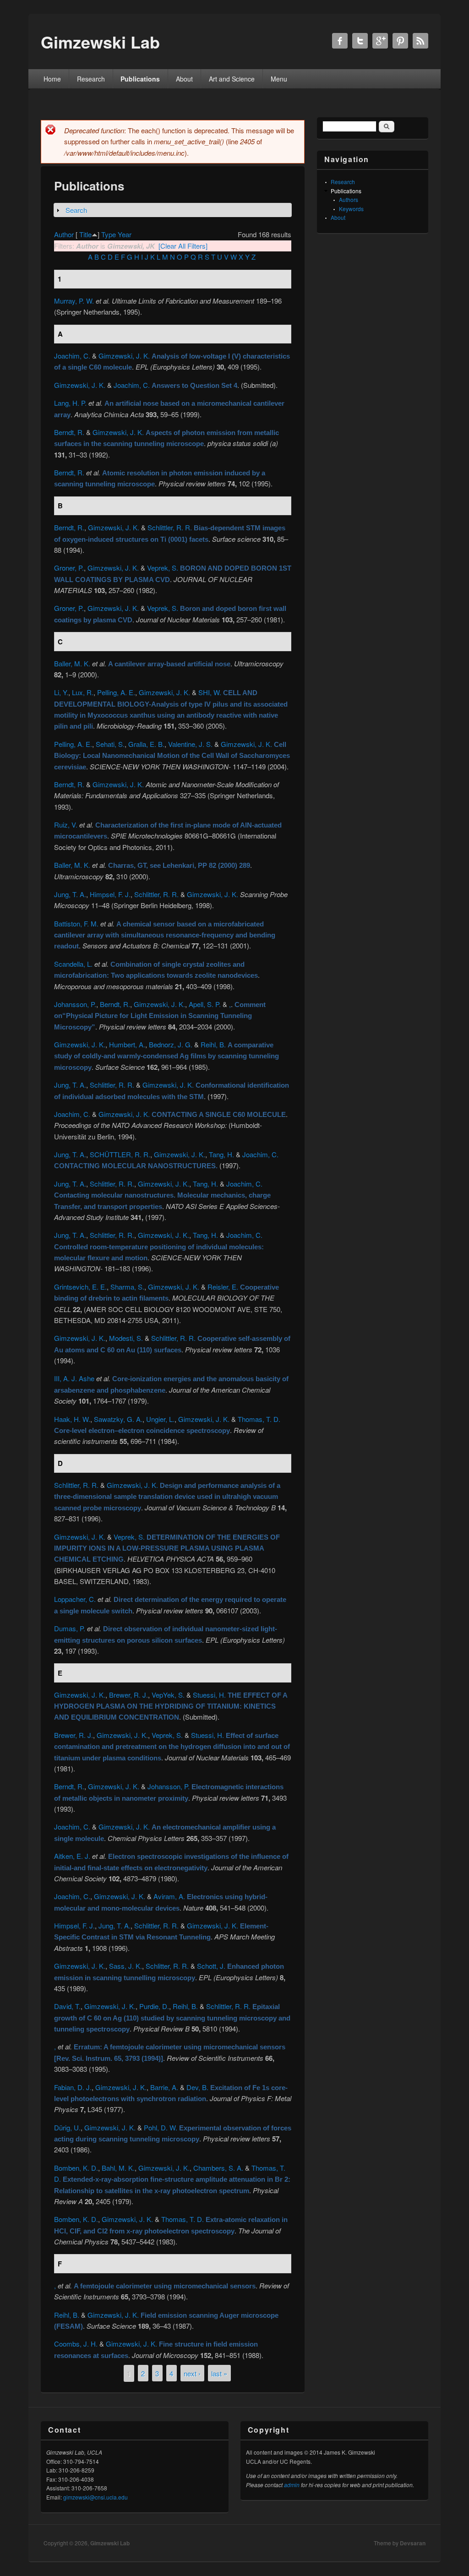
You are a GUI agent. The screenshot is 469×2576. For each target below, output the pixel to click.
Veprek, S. (163, 568)
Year (125, 234)
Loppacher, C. (75, 1599)
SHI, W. (210, 692)
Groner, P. (69, 568)
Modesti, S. (126, 1338)
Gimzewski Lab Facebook (340, 41)
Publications (140, 79)
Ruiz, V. (66, 825)
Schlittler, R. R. (170, 527)
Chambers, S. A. (218, 2168)
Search (76, 210)
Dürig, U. (67, 2127)
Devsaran (413, 2543)
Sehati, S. (110, 744)
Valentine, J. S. (190, 744)
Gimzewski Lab (110, 2543)
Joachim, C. (72, 356)
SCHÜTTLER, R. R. (120, 1154)
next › (192, 2373)
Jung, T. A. (70, 894)
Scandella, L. (73, 964)
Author (64, 234)
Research (91, 79)
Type (109, 234)
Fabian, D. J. (73, 2087)
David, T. (67, 2006)
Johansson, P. (75, 1004)
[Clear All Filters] (183, 246)
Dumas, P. (70, 1628)
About (184, 79)
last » (219, 2373)
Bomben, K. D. (76, 2168)
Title (85, 234)
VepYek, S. (168, 1695)
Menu (279, 79)
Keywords (351, 209)
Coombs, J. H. (76, 2344)
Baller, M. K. (72, 663)
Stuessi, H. (209, 1695)
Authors (349, 199)
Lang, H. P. (70, 403)
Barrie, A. (164, 2087)
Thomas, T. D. (259, 1419)
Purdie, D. (154, 2006)
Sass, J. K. (125, 1966)
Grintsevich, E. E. (80, 1287)
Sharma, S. (127, 1287)
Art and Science (232, 79)
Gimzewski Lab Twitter (360, 41)
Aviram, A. (169, 1896)
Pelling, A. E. (116, 692)
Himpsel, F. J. (110, 894)
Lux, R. (83, 692)
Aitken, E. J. (72, 1856)
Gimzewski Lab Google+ (380, 41)
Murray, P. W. (74, 301)
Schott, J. (211, 1966)
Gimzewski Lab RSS (420, 41)
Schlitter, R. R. (167, 1966)
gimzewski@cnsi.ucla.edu (95, 2497)
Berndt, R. (69, 432)
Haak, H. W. (72, 1419)
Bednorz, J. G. (171, 1044)
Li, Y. (61, 692)
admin (292, 2485)
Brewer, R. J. (128, 1695)
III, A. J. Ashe (74, 1378)
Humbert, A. (127, 1044)
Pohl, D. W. (161, 2127)
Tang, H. (221, 1154)
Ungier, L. (160, 1419)
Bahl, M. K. (118, 2168)
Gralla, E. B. (146, 744)
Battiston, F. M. (76, 923)
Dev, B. (197, 2087)
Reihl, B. (213, 1044)
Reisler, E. (223, 1287)
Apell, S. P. (205, 1004)
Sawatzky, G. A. (118, 1419)
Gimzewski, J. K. (124, 356)
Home (52, 79)
